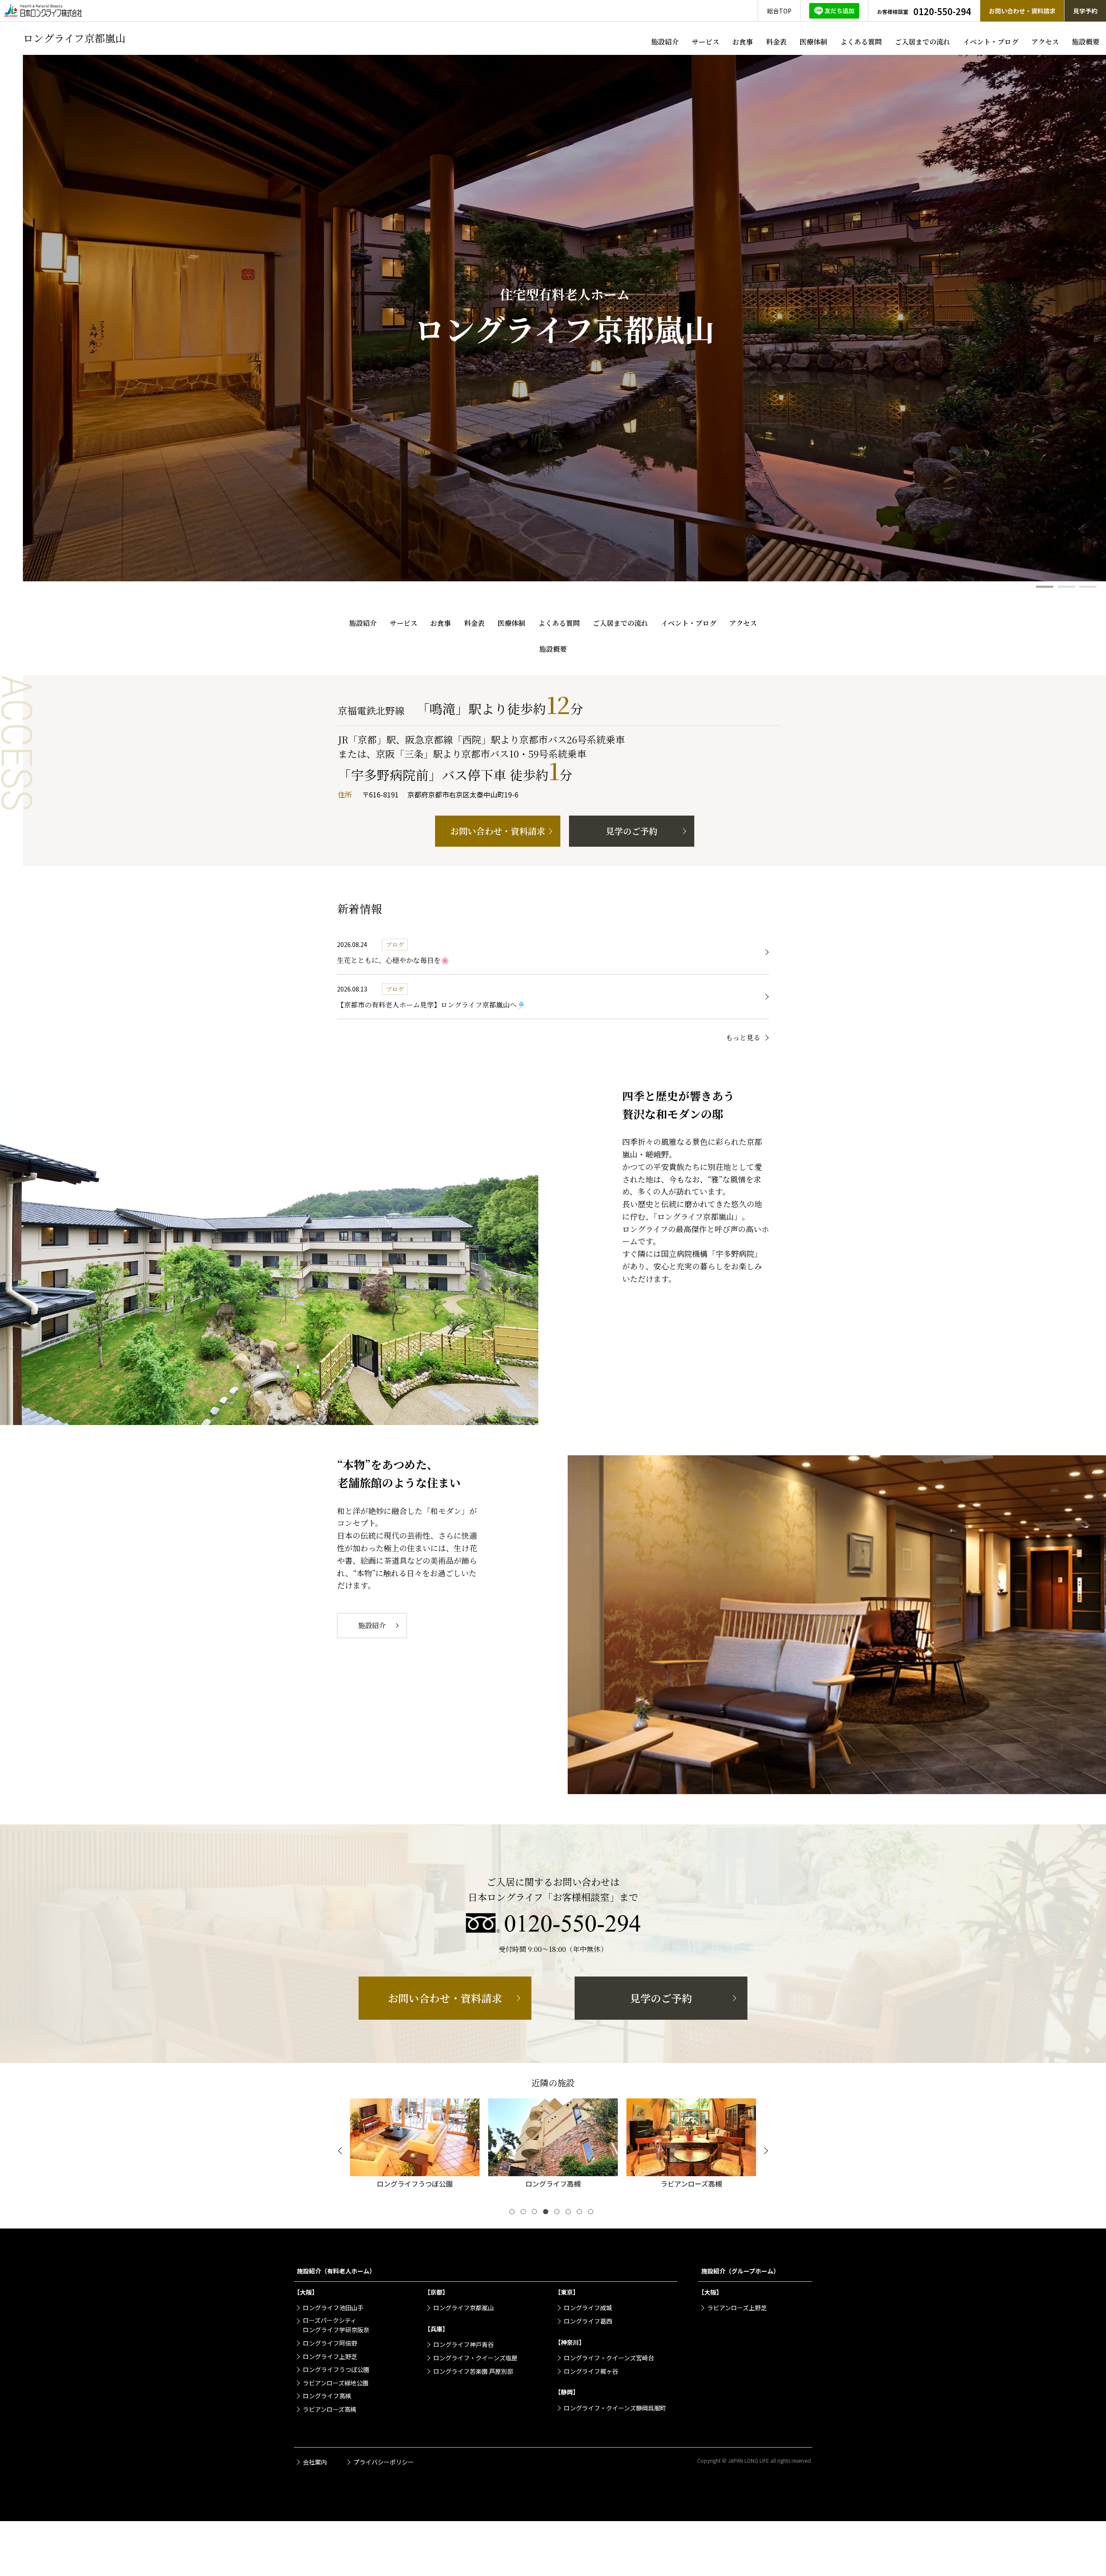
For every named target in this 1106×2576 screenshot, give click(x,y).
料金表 (776, 42)
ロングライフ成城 (588, 2308)
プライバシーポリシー (384, 2462)
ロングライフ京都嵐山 (464, 2308)
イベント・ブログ (991, 42)
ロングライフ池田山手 (333, 2308)
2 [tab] (1066, 587)
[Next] (765, 2151)
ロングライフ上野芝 (330, 2356)
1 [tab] (1045, 587)
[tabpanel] (564, 318)
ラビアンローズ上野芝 (737, 2308)
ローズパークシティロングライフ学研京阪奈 (336, 2325)
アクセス (1045, 42)
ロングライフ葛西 (588, 2321)
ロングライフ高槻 (327, 2396)
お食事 (743, 42)
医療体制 (814, 42)
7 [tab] (581, 2213)
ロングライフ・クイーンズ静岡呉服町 (615, 2408)
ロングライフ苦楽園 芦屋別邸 (473, 2371)
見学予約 (1085, 11)
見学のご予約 (632, 831)
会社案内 (315, 2462)
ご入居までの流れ (922, 42)
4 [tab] (547, 2213)
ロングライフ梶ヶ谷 (591, 2371)
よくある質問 (861, 42)
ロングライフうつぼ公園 (336, 2369)
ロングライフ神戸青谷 (464, 2344)
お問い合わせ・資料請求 (1022, 11)
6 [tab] (570, 2213)
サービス (706, 42)
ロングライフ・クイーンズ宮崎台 (609, 2358)
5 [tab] (559, 2213)
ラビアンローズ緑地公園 (336, 2383)
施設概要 (1086, 42)
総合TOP (779, 11)
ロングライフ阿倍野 (330, 2343)
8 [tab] (592, 2213)
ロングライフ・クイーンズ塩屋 (475, 2358)
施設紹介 (665, 42)
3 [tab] (1088, 587)
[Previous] (341, 2151)
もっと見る (743, 1038)
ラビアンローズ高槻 (330, 2409)
